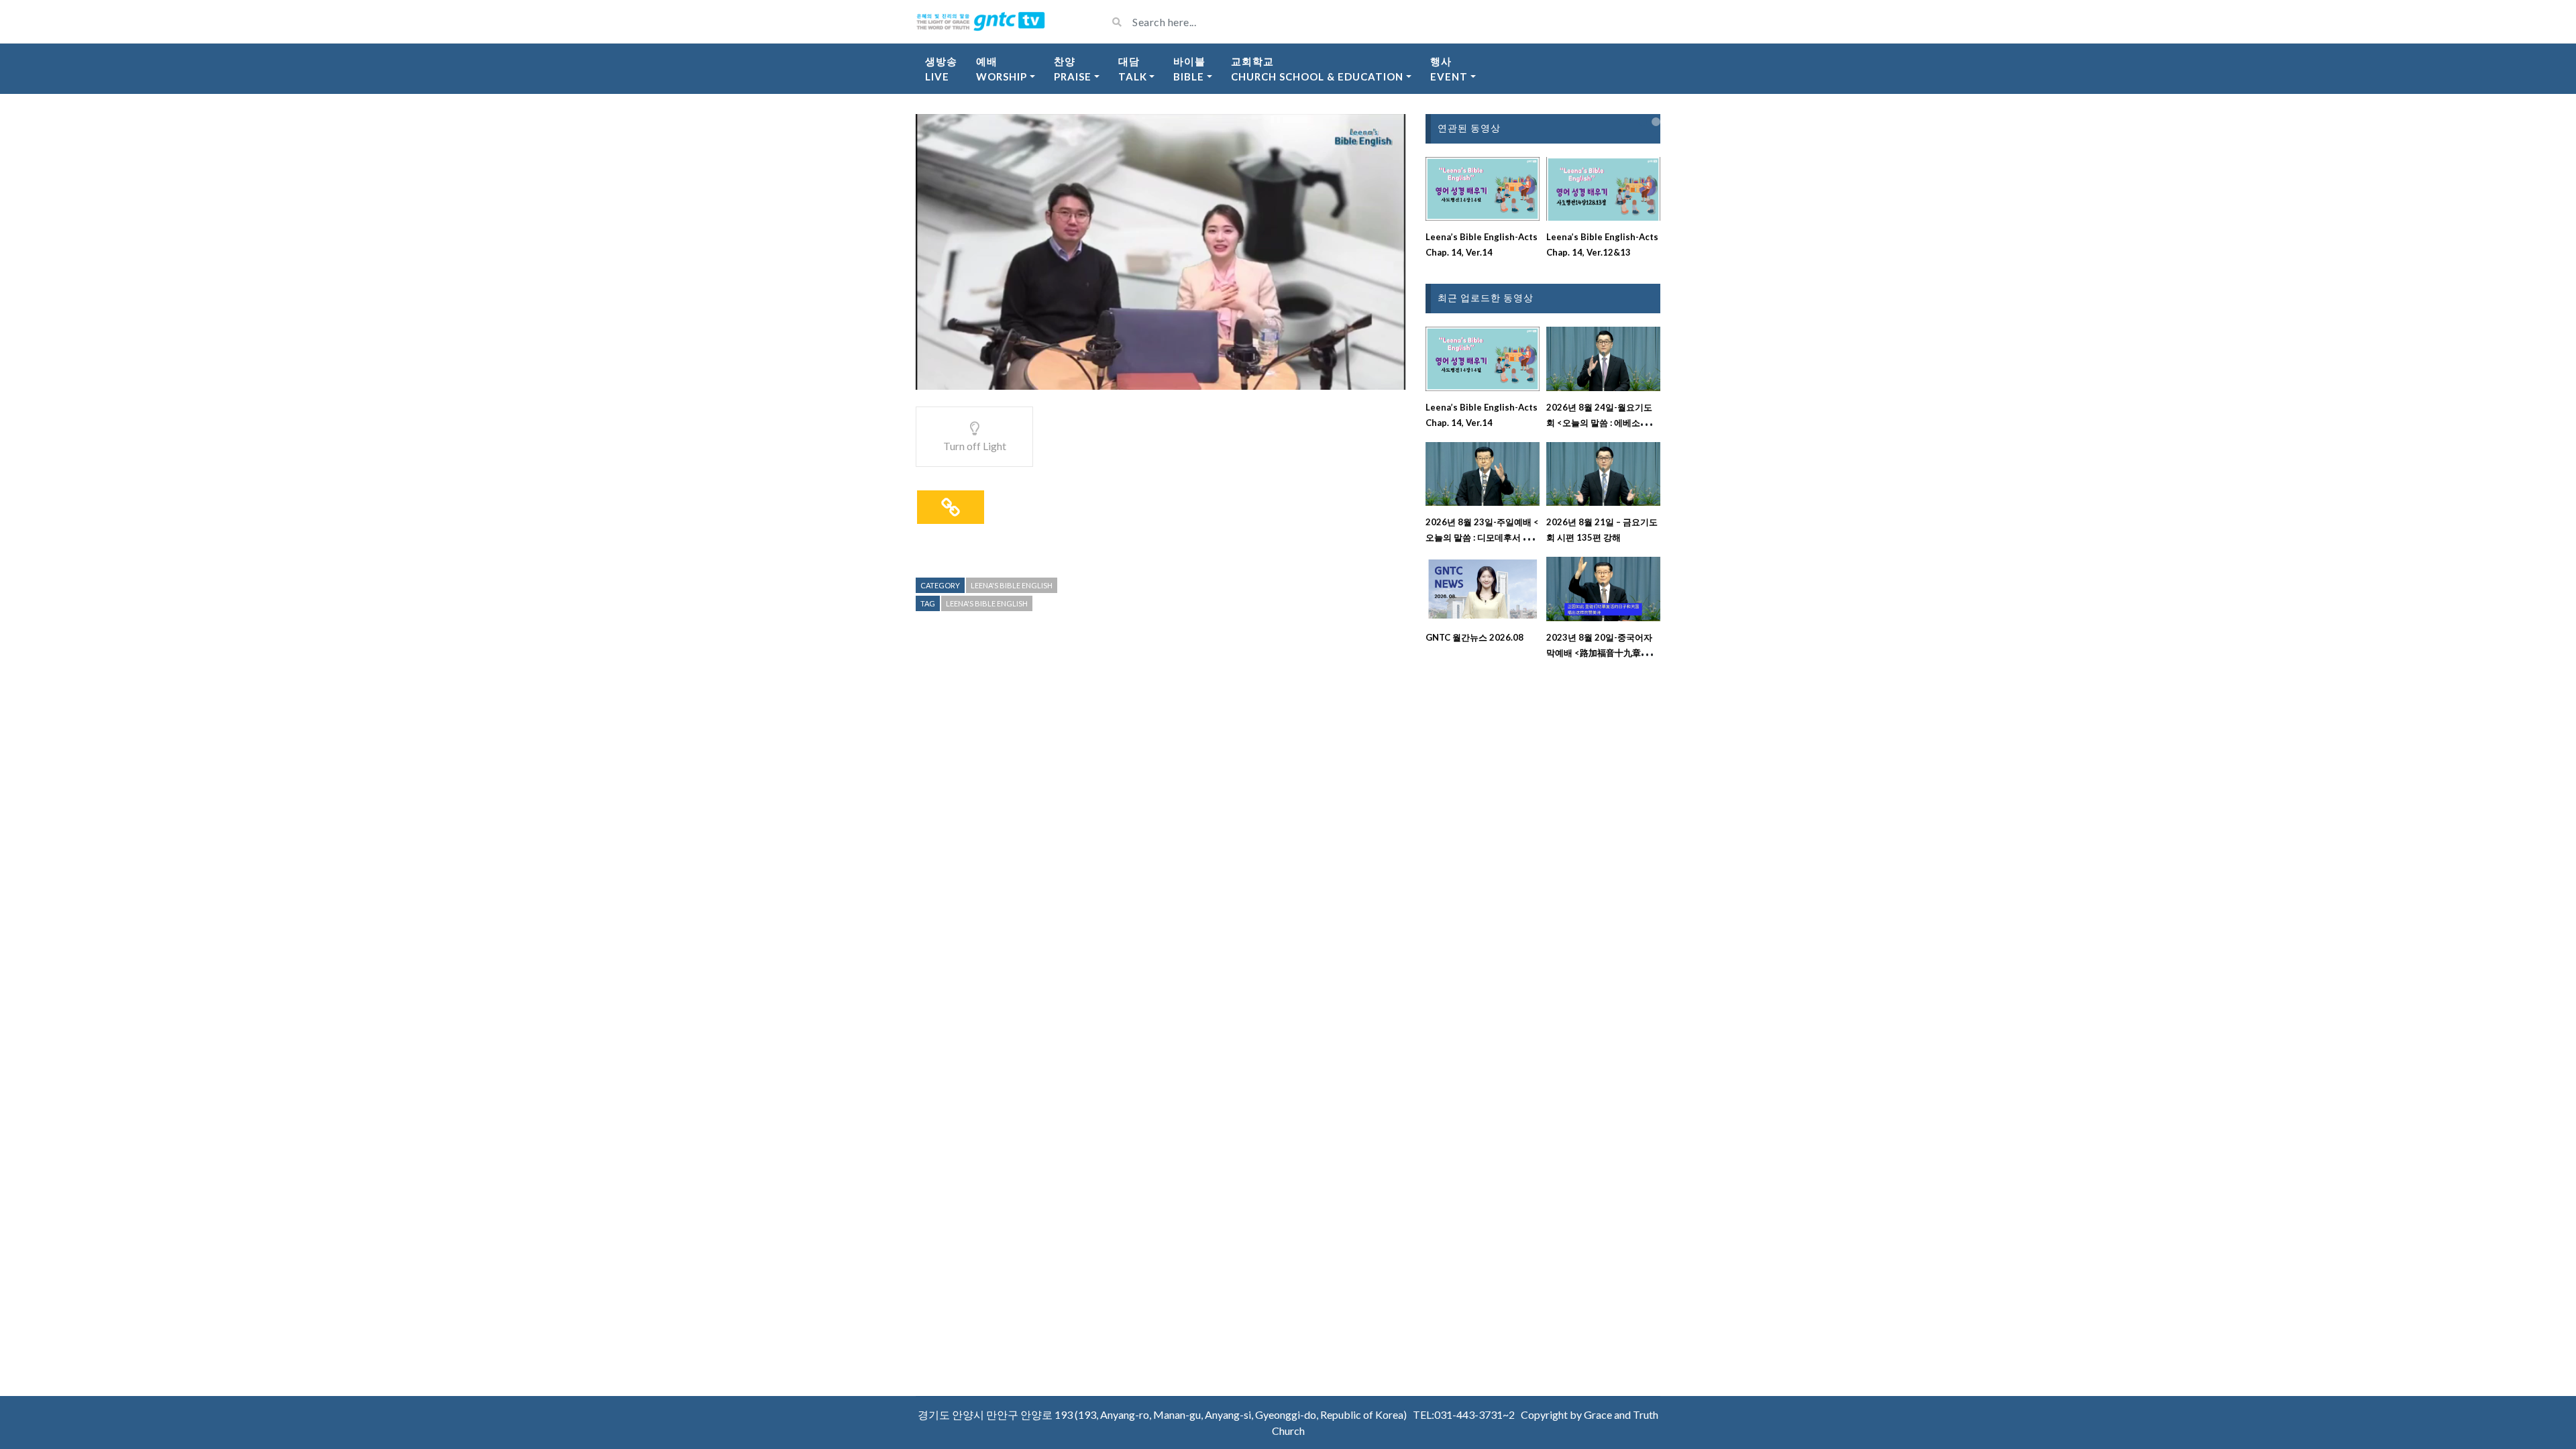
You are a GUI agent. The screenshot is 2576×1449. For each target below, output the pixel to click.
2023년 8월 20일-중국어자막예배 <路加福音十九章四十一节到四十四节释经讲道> (1602, 653)
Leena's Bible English (1012, 585)
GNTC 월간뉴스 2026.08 (1474, 637)
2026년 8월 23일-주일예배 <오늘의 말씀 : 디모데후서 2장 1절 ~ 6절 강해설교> (1482, 537)
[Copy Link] (951, 507)
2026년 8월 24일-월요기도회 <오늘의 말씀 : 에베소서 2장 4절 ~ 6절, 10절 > (1601, 423)
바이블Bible (1189, 69)
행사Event (1449, 69)
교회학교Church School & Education (1317, 69)
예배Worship (1002, 69)
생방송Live (941, 69)
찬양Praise (1073, 69)
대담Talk (1133, 69)
